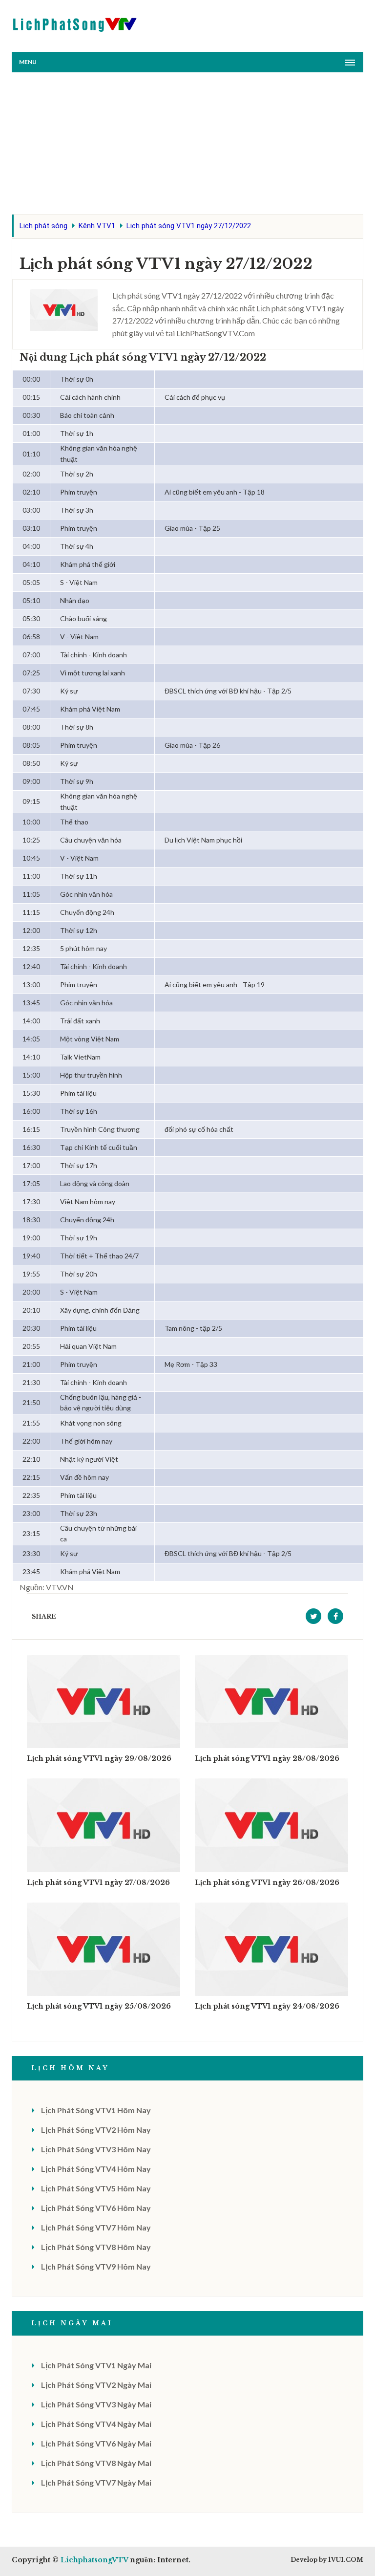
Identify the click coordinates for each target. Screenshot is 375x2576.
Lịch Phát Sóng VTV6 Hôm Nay (96, 2208)
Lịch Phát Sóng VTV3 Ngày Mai (96, 2404)
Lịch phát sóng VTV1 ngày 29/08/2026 (99, 1758)
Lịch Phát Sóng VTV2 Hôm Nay (96, 2130)
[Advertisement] (187, 146)
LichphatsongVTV (94, 2560)
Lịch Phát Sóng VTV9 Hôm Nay (96, 2266)
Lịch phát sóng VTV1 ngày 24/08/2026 (267, 2006)
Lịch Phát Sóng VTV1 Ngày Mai (96, 2365)
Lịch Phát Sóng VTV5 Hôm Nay (96, 2188)
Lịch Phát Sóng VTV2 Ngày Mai (96, 2385)
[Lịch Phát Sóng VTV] (75, 22)
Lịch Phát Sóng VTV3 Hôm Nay (96, 2149)
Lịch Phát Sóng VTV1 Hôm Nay (96, 2110)
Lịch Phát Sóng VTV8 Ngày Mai (96, 2463)
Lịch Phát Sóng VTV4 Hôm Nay (96, 2169)
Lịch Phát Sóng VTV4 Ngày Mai (96, 2424)
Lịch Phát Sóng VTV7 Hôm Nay (96, 2227)
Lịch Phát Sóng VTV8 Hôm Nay (96, 2247)
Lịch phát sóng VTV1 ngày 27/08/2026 (98, 1883)
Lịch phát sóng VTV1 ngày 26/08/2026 (267, 1883)
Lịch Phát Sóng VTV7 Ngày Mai (96, 2482)
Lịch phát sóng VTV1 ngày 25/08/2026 (99, 2006)
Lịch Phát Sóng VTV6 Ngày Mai (96, 2443)
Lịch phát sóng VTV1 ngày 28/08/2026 (267, 1758)
